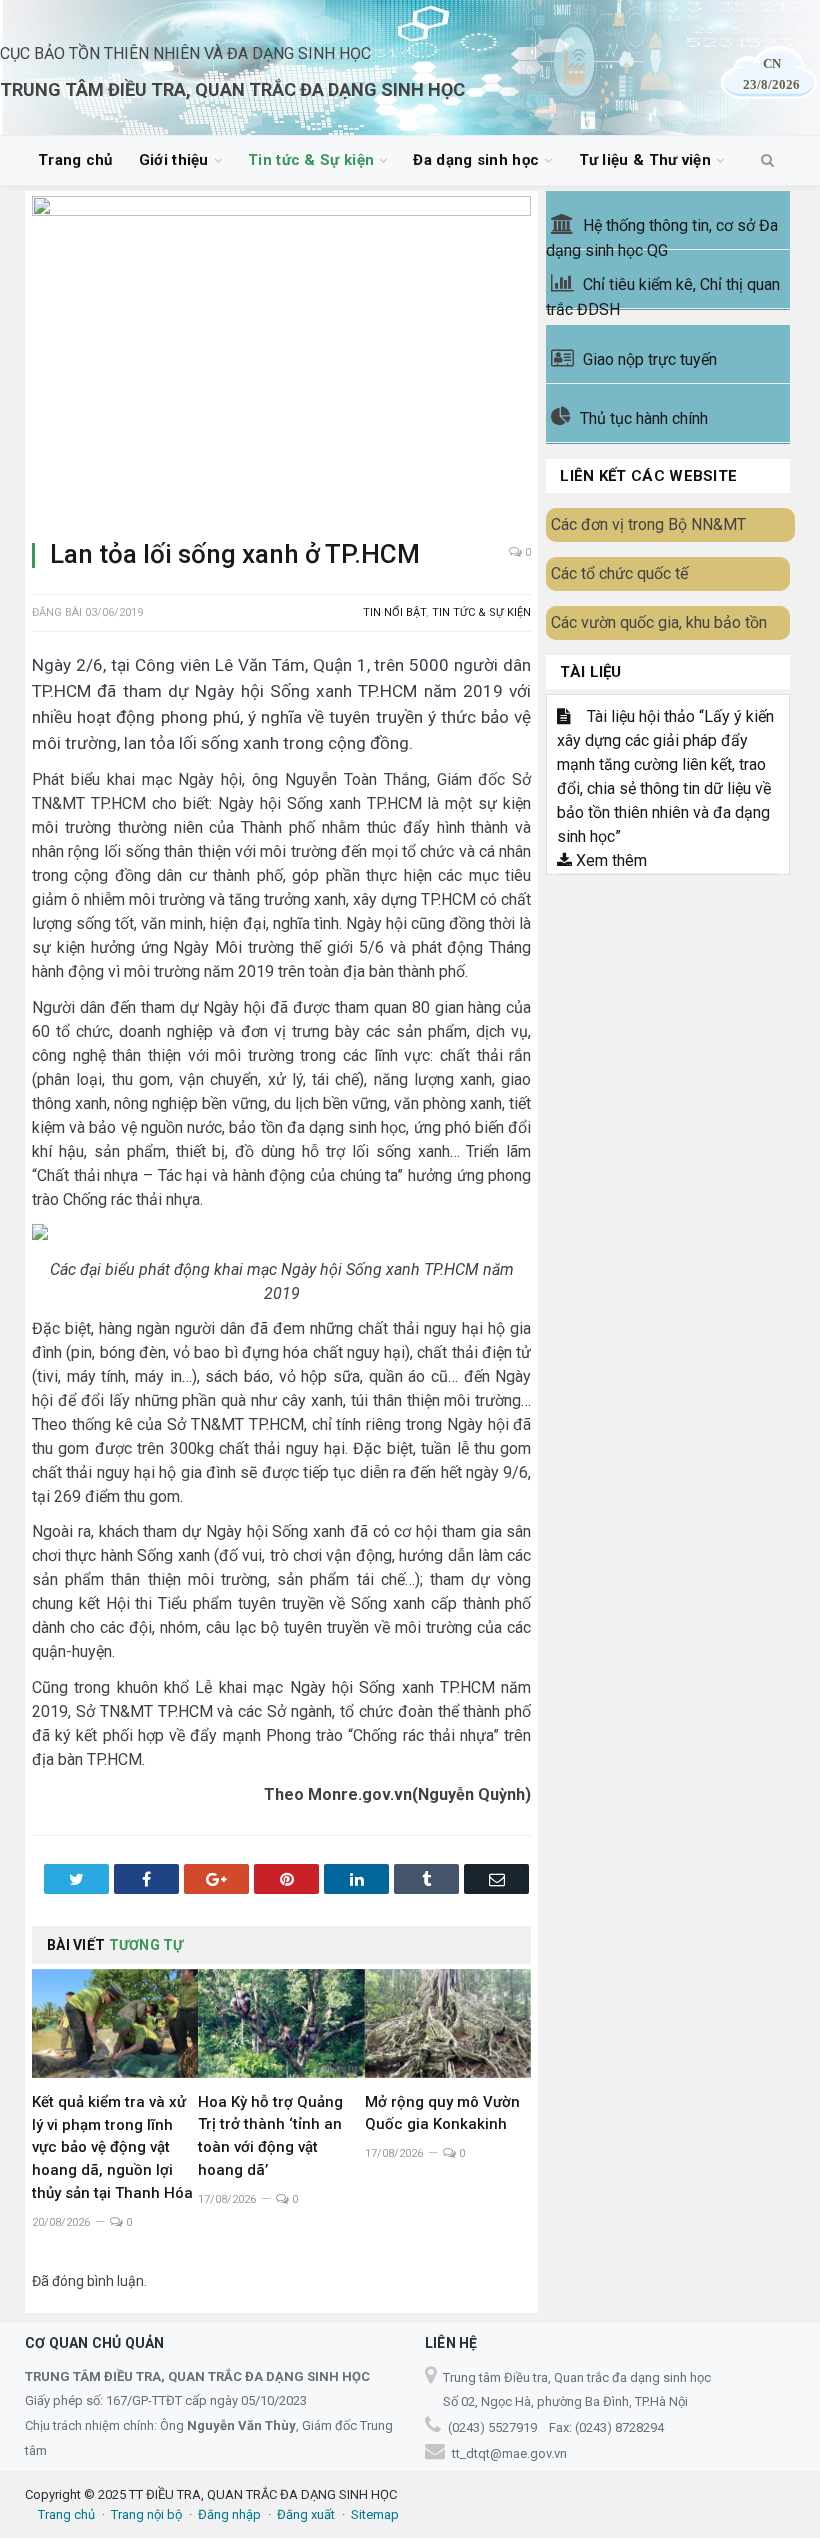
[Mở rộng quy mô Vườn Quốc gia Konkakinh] (448, 2023)
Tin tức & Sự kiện (311, 160)
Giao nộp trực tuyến (650, 359)
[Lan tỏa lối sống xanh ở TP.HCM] (281, 359)
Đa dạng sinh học (476, 160)
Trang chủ (75, 160)
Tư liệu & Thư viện (645, 160)
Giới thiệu (174, 160)
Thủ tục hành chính (644, 418)
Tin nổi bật (394, 612)
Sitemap (375, 2514)
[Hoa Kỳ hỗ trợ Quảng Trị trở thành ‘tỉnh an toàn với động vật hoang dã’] (281, 2023)
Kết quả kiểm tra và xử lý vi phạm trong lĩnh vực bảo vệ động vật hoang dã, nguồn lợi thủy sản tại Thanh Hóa (112, 2148)
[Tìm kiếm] (767, 161)
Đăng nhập (229, 2514)
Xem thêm (609, 860)
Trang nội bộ (146, 2514)
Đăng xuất (306, 2514)
